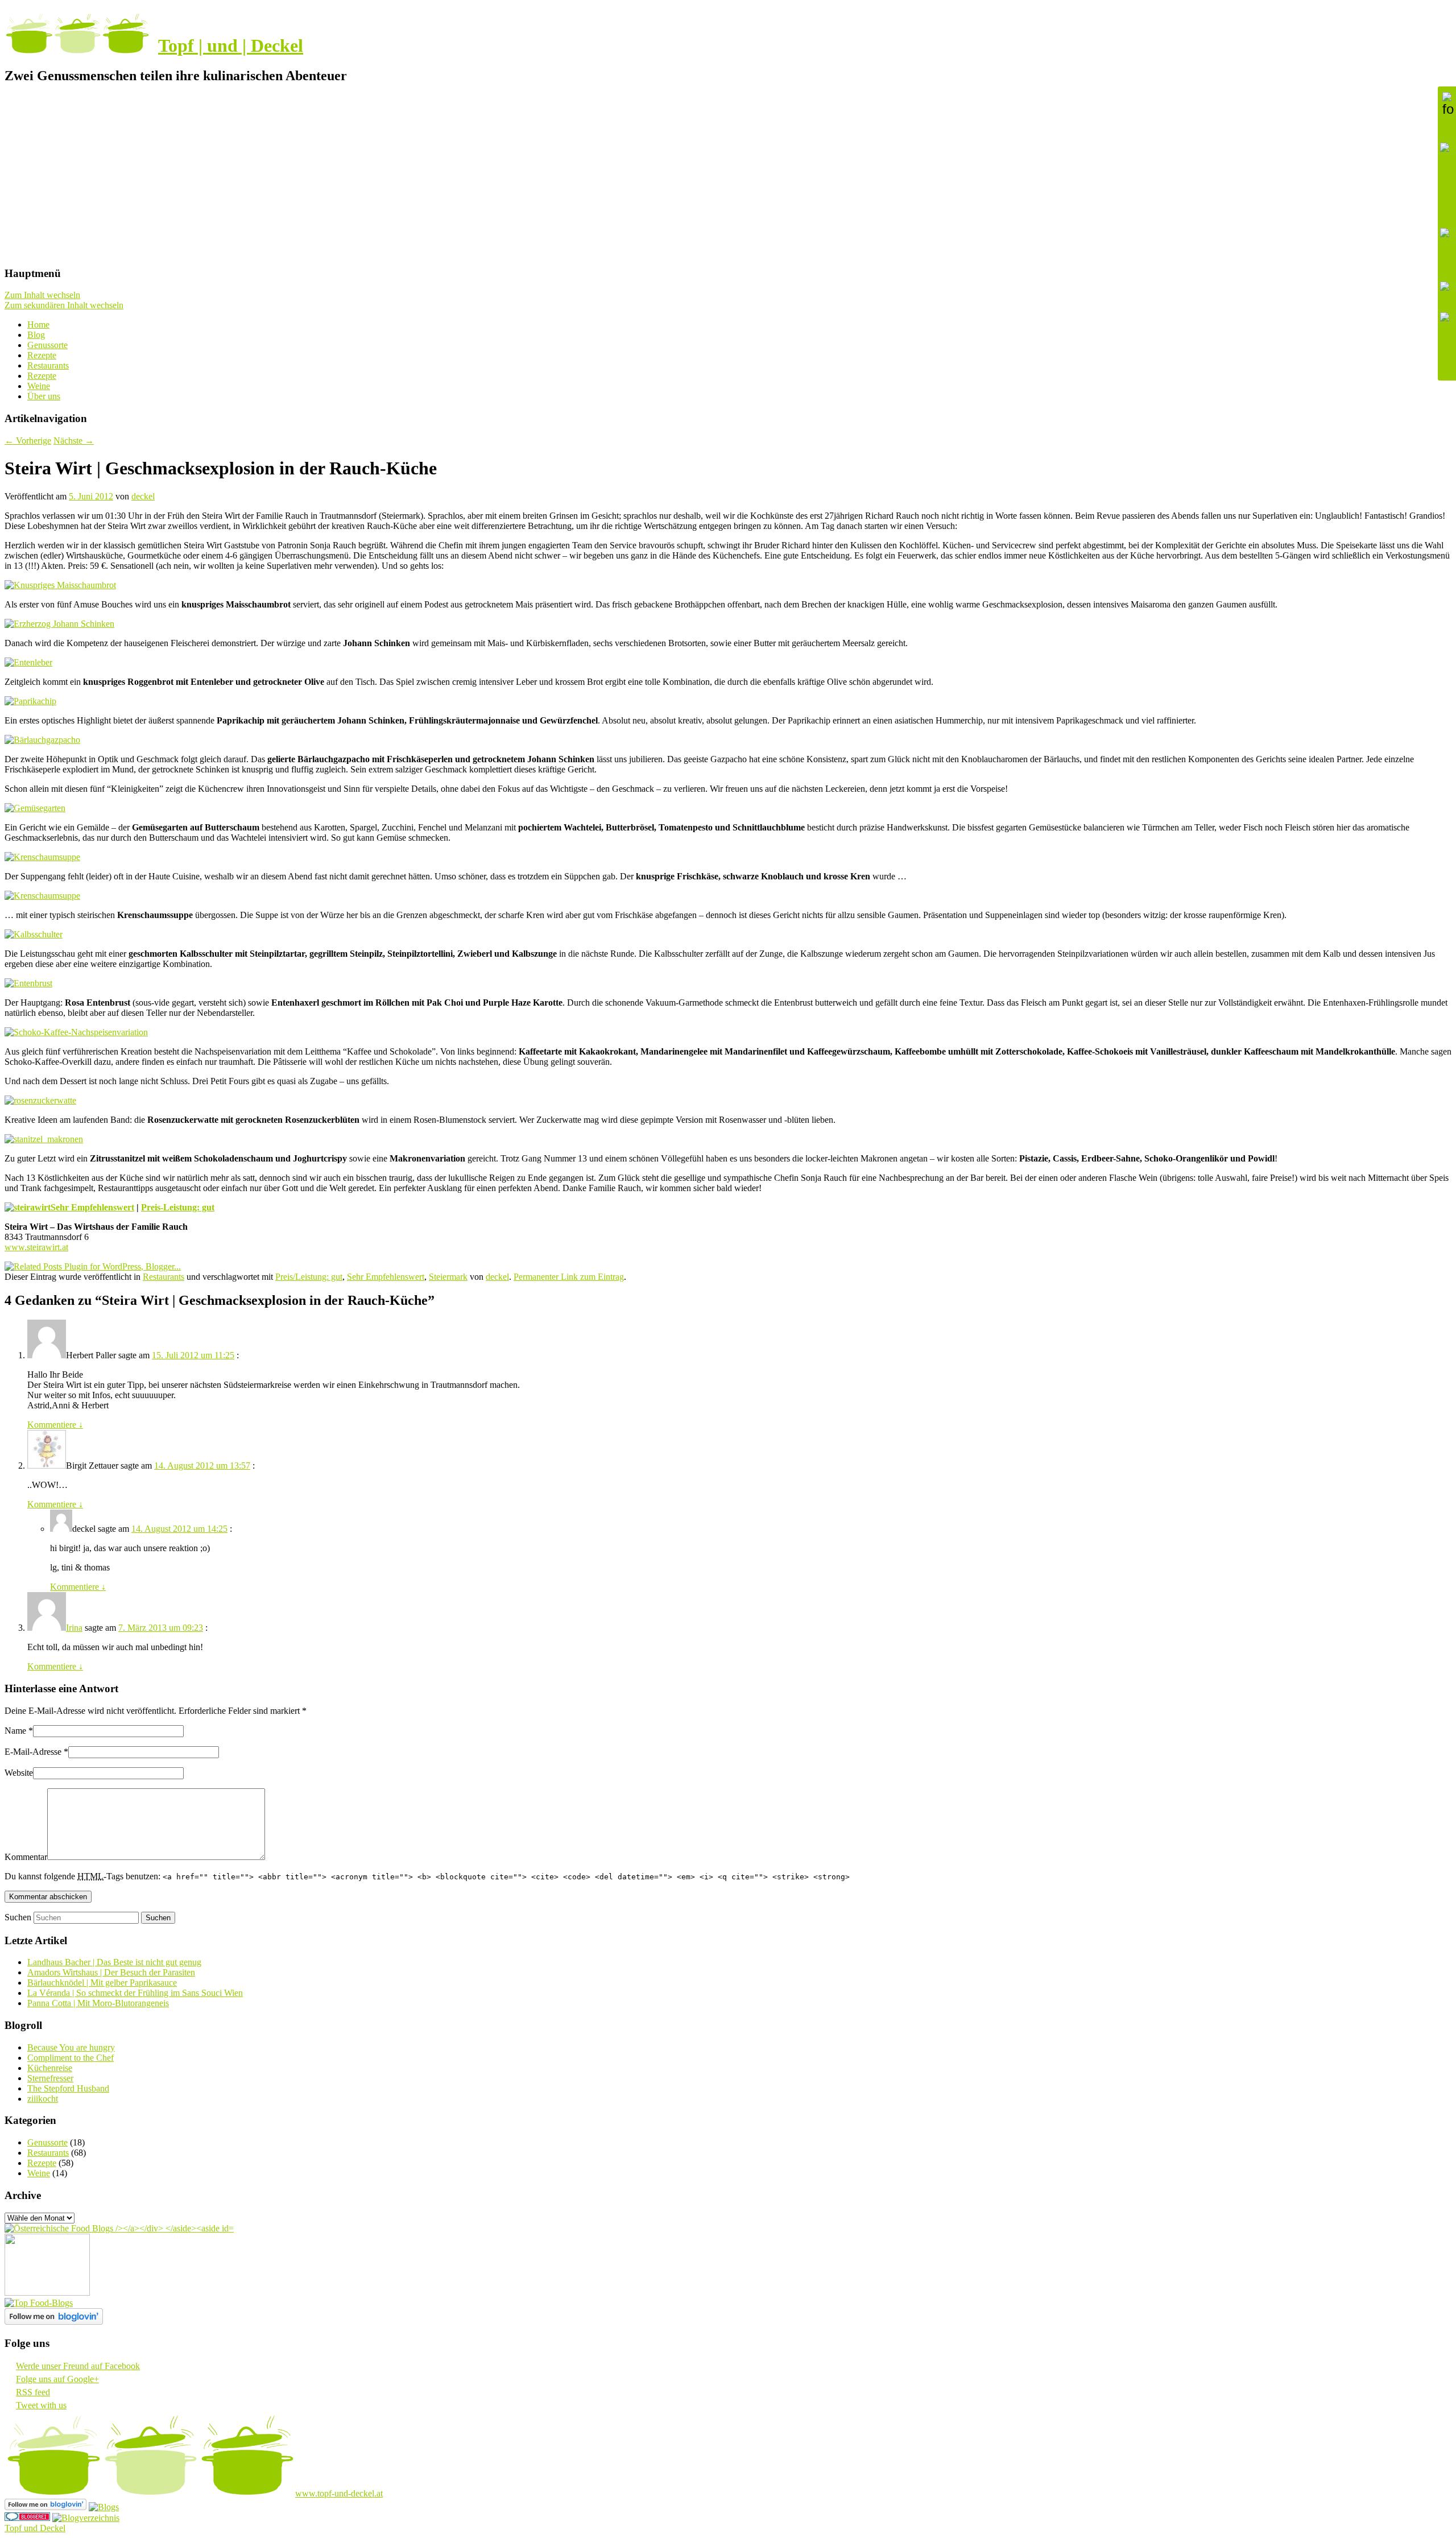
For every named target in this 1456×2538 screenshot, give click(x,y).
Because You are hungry (71, 2047)
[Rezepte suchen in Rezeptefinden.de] (39, 2303)
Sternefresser (50, 2078)
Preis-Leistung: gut (178, 1207)
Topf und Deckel (35, 2528)
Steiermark (448, 1277)
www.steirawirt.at (36, 1247)
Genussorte (47, 345)
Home (38, 325)
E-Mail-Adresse (33, 1752)
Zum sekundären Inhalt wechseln (64, 305)
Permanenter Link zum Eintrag (569, 1277)
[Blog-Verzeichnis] (27, 2518)
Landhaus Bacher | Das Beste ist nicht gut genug (114, 1962)
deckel (143, 496)
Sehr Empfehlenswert (92, 1207)
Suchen (18, 1917)
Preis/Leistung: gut (309, 1277)
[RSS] (1447, 294)
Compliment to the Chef (71, 2058)
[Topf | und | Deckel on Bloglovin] (54, 2322)
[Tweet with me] (1447, 341)
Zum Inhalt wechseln (42, 295)
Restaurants (48, 365)
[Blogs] (104, 2507)
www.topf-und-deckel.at (339, 2493)
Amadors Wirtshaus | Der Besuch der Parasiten (111, 1972)
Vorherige (28, 441)
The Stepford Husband (68, 2088)
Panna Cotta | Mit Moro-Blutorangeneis (98, 2003)
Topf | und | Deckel (231, 46)
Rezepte (42, 355)
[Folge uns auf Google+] (1447, 252)
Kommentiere (55, 1425)
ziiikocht (43, 2099)
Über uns (44, 396)
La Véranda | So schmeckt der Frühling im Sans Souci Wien (135, 1993)
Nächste (74, 441)
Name (15, 1731)
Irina (74, 1628)
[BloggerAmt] (86, 2518)
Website (19, 1773)
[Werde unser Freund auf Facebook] (1447, 183)
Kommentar (26, 1857)
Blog (36, 335)
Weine (39, 386)
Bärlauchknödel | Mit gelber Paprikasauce (102, 1983)
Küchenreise (50, 2068)
